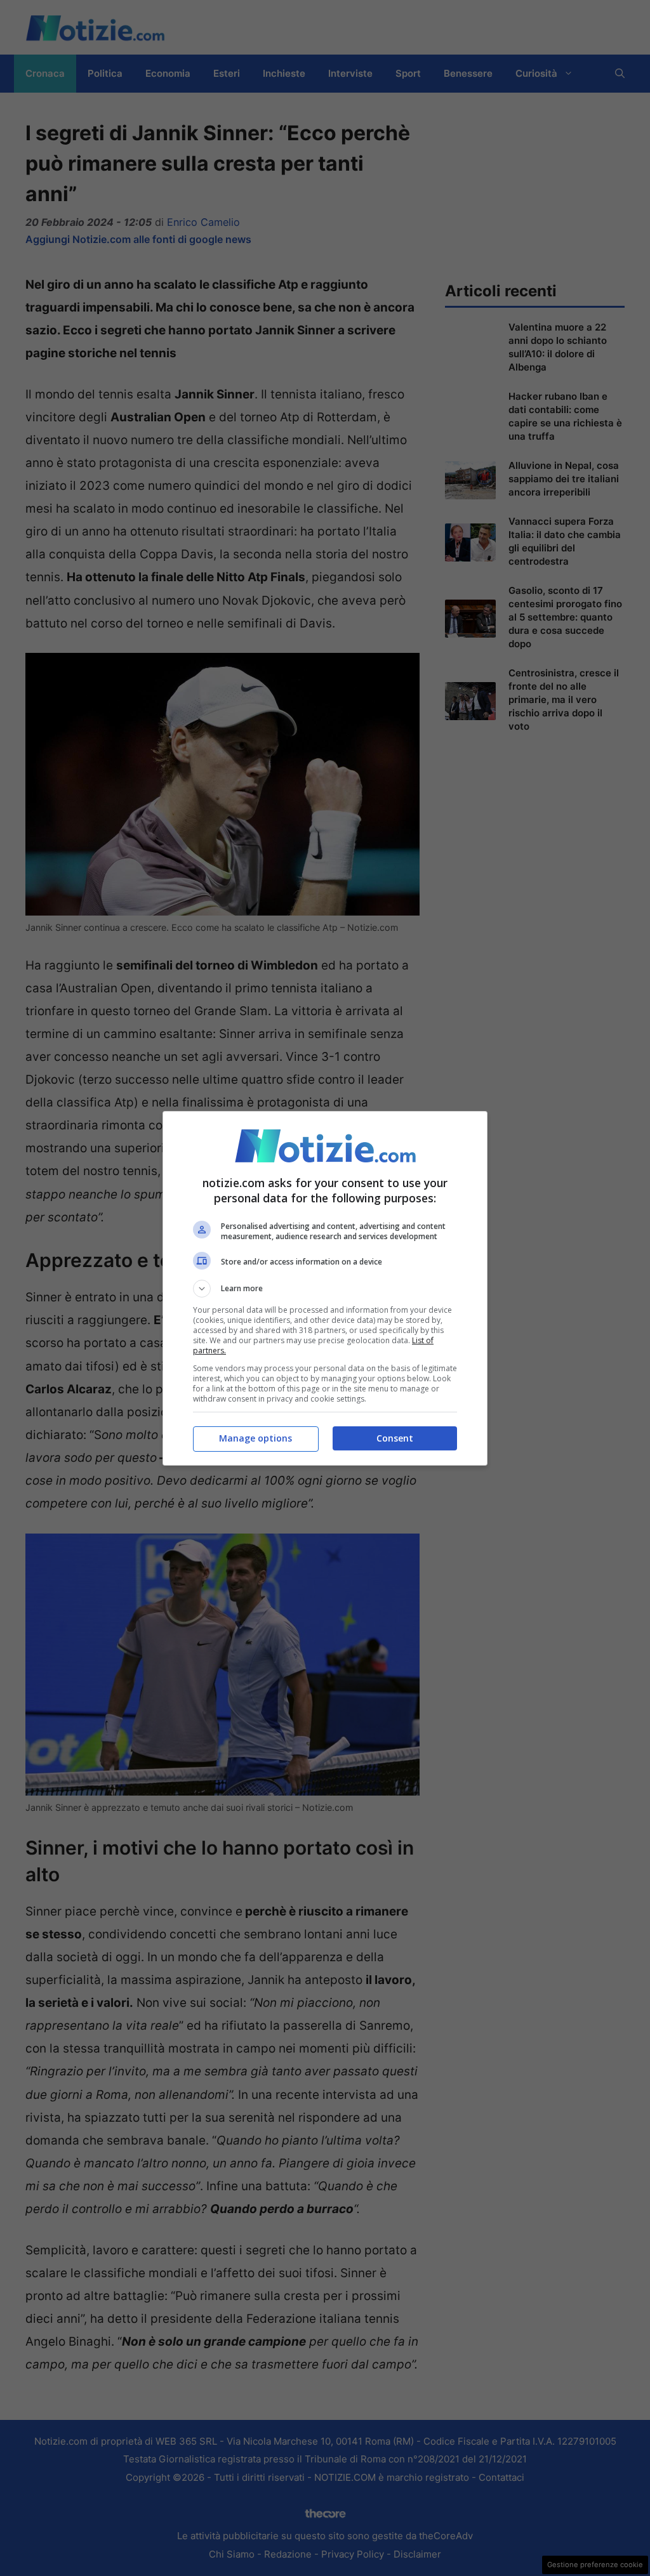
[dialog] (325, 1288)
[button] (325, 1289)
